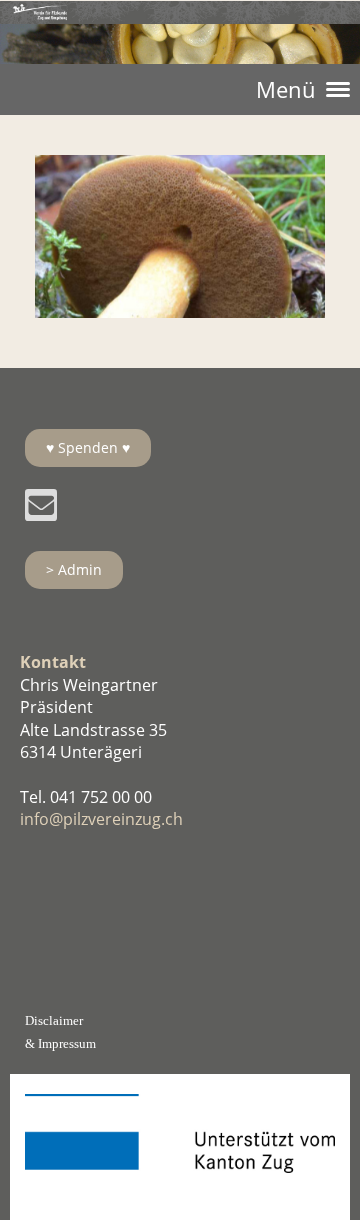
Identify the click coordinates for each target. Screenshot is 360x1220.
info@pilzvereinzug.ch (101, 819)
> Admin (74, 569)
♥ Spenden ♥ (88, 447)
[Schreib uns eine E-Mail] (41, 508)
